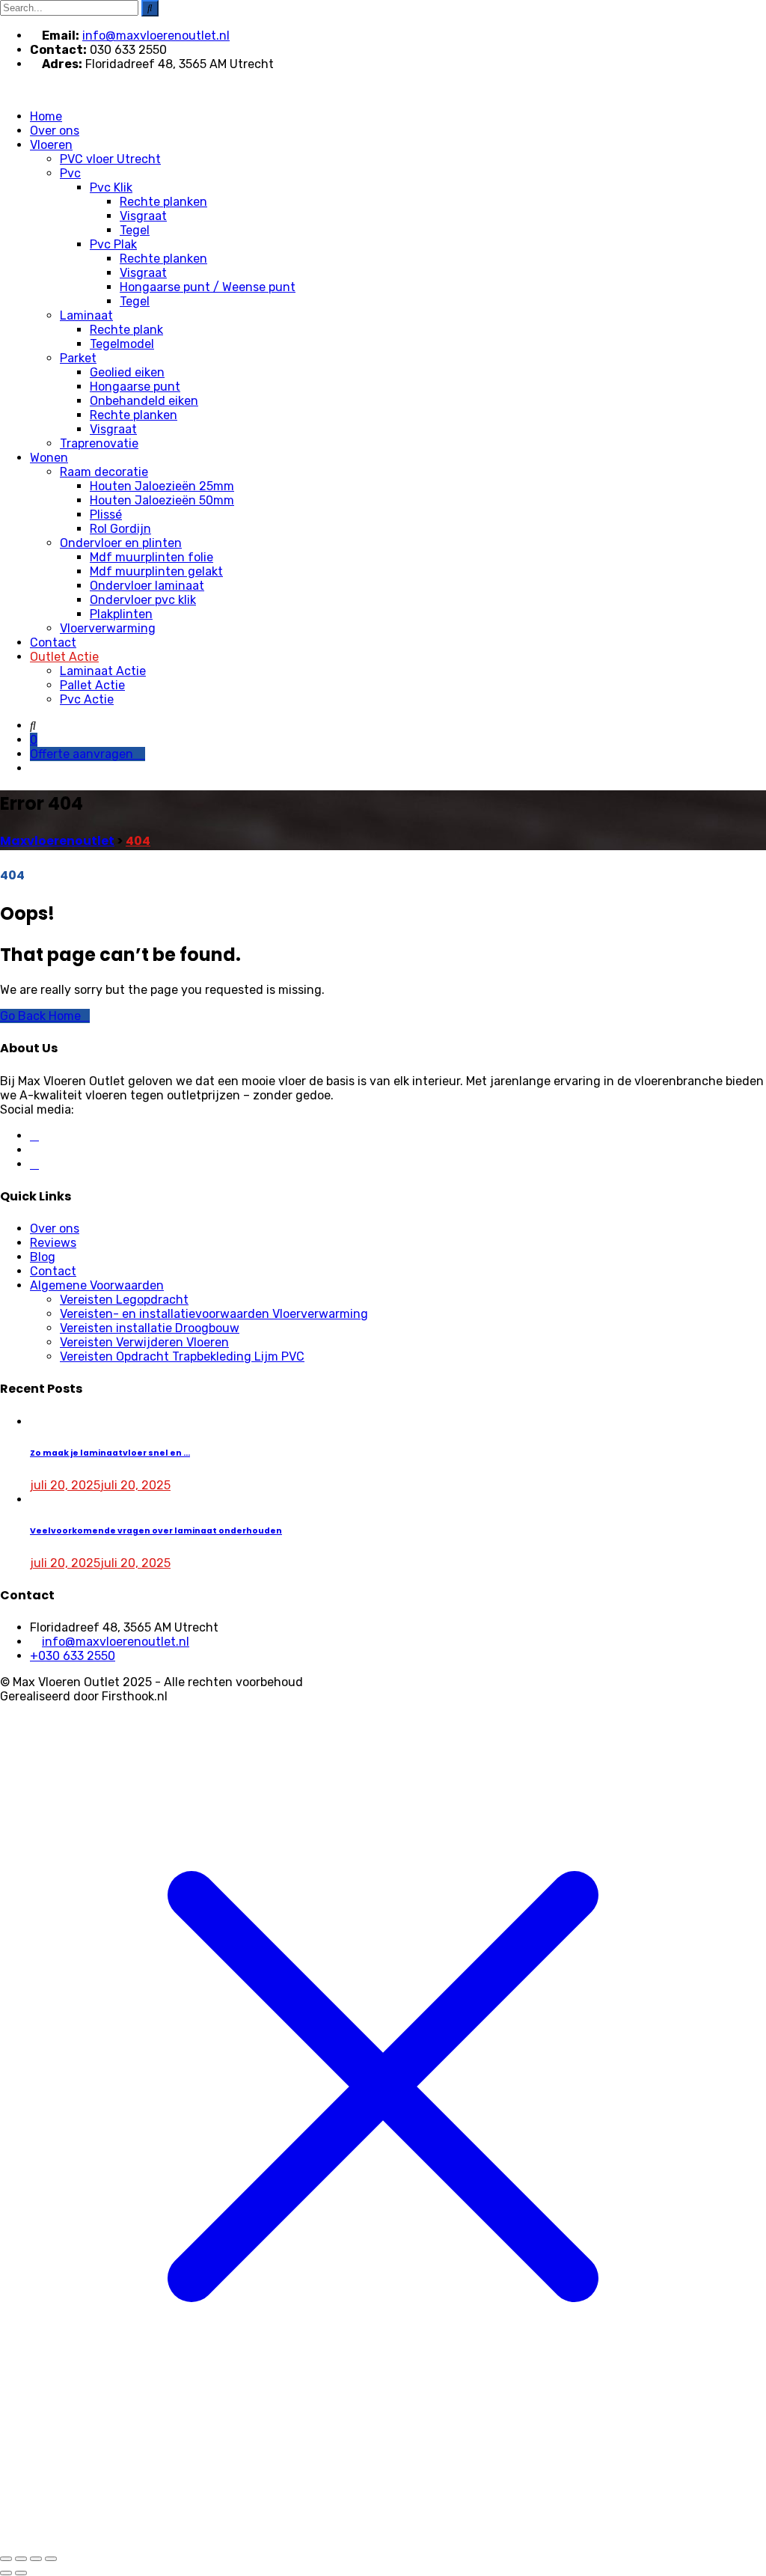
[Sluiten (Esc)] (51, 2559)
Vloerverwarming (108, 628)
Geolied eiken (127, 372)
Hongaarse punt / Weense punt (208, 287)
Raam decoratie (104, 472)
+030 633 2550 (73, 1656)
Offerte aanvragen (83, 754)
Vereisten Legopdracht (124, 1300)
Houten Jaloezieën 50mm (162, 500)
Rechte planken (163, 202)
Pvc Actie (87, 699)
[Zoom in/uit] (6, 2559)
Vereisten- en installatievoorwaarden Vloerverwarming (214, 1314)
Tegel (135, 230)
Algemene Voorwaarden (97, 1285)
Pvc (70, 173)
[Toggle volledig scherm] (21, 2559)
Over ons (55, 131)
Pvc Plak (113, 244)
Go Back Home (40, 1016)
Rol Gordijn (120, 529)
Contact (53, 643)
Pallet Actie (92, 685)
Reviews (53, 1243)
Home (46, 116)
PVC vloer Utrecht (110, 159)
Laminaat (86, 315)
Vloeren (51, 145)
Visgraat (143, 216)
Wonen (49, 458)
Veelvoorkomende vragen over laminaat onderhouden (156, 1531)
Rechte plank (126, 330)
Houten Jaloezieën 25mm (162, 486)
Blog (43, 1257)
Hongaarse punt (135, 387)
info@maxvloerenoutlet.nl (156, 36)
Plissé (106, 515)
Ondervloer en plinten (121, 543)
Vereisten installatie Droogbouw (150, 1328)
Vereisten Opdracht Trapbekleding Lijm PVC (182, 1356)
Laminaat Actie (103, 671)
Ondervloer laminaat (147, 586)
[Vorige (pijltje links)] (6, 2573)
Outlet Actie (64, 657)
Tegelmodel (122, 344)
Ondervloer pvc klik (143, 600)
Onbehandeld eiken (144, 401)
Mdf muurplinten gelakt (156, 571)
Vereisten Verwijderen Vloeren (144, 1342)
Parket (78, 358)
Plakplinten (121, 614)
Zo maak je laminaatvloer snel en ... (110, 1453)
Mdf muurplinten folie (151, 557)
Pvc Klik (111, 187)
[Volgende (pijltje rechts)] (21, 2573)
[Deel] (36, 2559)
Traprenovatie (99, 443)
